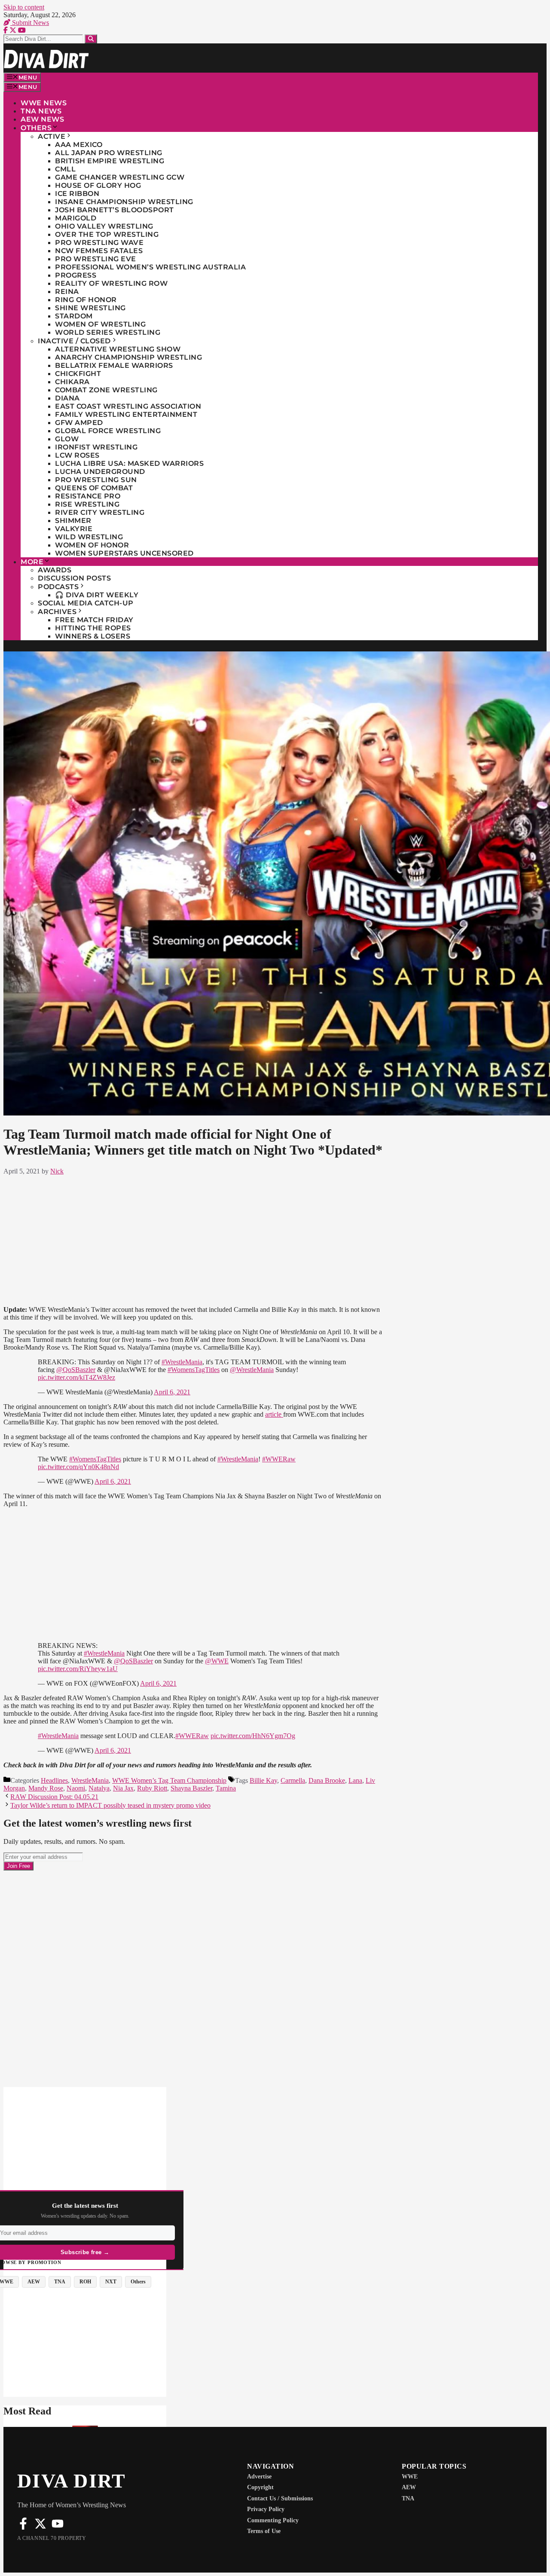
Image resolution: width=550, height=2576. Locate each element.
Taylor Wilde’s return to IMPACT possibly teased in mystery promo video (110, 1805)
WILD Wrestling (89, 537)
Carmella (293, 1780)
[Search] (91, 39)
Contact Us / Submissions (280, 2498)
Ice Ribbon (77, 194)
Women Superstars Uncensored (124, 553)
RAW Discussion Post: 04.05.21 (54, 1797)
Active (52, 136)
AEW (409, 2487)
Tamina (226, 1788)
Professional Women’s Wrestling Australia (150, 267)
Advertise (259, 2477)
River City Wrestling (100, 512)
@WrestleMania (252, 1370)
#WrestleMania (182, 1362)
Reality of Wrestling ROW (111, 283)
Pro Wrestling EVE (96, 259)
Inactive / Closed (74, 341)
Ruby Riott (152, 1788)
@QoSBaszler (76, 1370)
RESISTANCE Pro (88, 496)
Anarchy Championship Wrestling (128, 357)
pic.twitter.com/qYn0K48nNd (78, 1467)
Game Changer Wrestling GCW (120, 177)
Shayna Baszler (191, 1788)
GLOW (67, 439)
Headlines (54, 1780)
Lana (355, 1780)
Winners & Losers (93, 636)
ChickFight (78, 374)
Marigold (76, 218)
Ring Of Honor (86, 300)
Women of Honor (92, 545)
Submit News (30, 23)
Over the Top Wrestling (107, 234)
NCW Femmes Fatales (99, 251)
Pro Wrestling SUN (96, 480)
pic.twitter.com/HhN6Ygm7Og (253, 1736)
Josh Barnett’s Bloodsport (115, 210)
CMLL (65, 169)
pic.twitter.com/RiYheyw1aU (78, 1669)
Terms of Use (264, 2531)
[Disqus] (194, 1978)
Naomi (76, 1788)
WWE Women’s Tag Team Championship (169, 1780)
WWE (410, 2477)
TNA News (41, 111)
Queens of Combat (94, 488)
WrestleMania (90, 1780)
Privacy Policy (266, 2509)
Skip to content (24, 7)
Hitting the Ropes (93, 628)
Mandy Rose (46, 1788)
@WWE (217, 1661)
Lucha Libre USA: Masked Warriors (129, 463)
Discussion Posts (74, 578)
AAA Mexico (79, 145)
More (32, 562)
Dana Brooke (327, 1780)
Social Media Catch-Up (86, 603)
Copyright (260, 2487)
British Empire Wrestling (110, 161)
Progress (76, 275)
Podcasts (58, 587)
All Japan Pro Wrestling (109, 153)
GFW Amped (79, 423)
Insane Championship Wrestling (124, 202)
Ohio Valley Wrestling (104, 226)
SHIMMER (73, 521)
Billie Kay (263, 1780)
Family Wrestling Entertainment (126, 414)
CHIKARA (72, 382)
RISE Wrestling (87, 504)
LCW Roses (77, 455)
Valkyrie (74, 529)
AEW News (42, 119)
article (274, 1414)
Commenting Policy (273, 2520)
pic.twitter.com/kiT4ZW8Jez (76, 1377)
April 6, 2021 (172, 1392)
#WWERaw (279, 1459)
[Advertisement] (194, 1239)
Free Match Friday (94, 620)
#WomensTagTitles (194, 1370)
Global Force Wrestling (108, 431)
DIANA (67, 398)
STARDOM (74, 316)
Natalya (99, 1788)
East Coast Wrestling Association (128, 406)
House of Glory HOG (98, 185)
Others (36, 128)
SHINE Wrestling (90, 308)
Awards (55, 570)
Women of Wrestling (100, 324)
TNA (408, 2498)
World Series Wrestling (108, 332)
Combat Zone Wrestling (106, 390)
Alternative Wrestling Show (118, 349)
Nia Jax (123, 1788)
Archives (57, 612)
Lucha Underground (100, 472)
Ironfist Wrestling (96, 447)
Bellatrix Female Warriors (114, 365)
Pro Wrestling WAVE (99, 243)
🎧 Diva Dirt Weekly (97, 595)
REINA (67, 292)
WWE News (44, 103)
